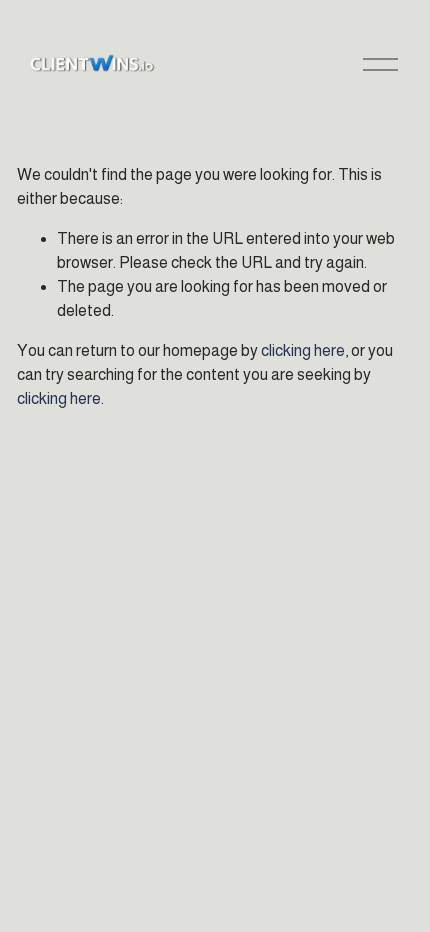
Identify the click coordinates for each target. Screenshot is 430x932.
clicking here (303, 350)
